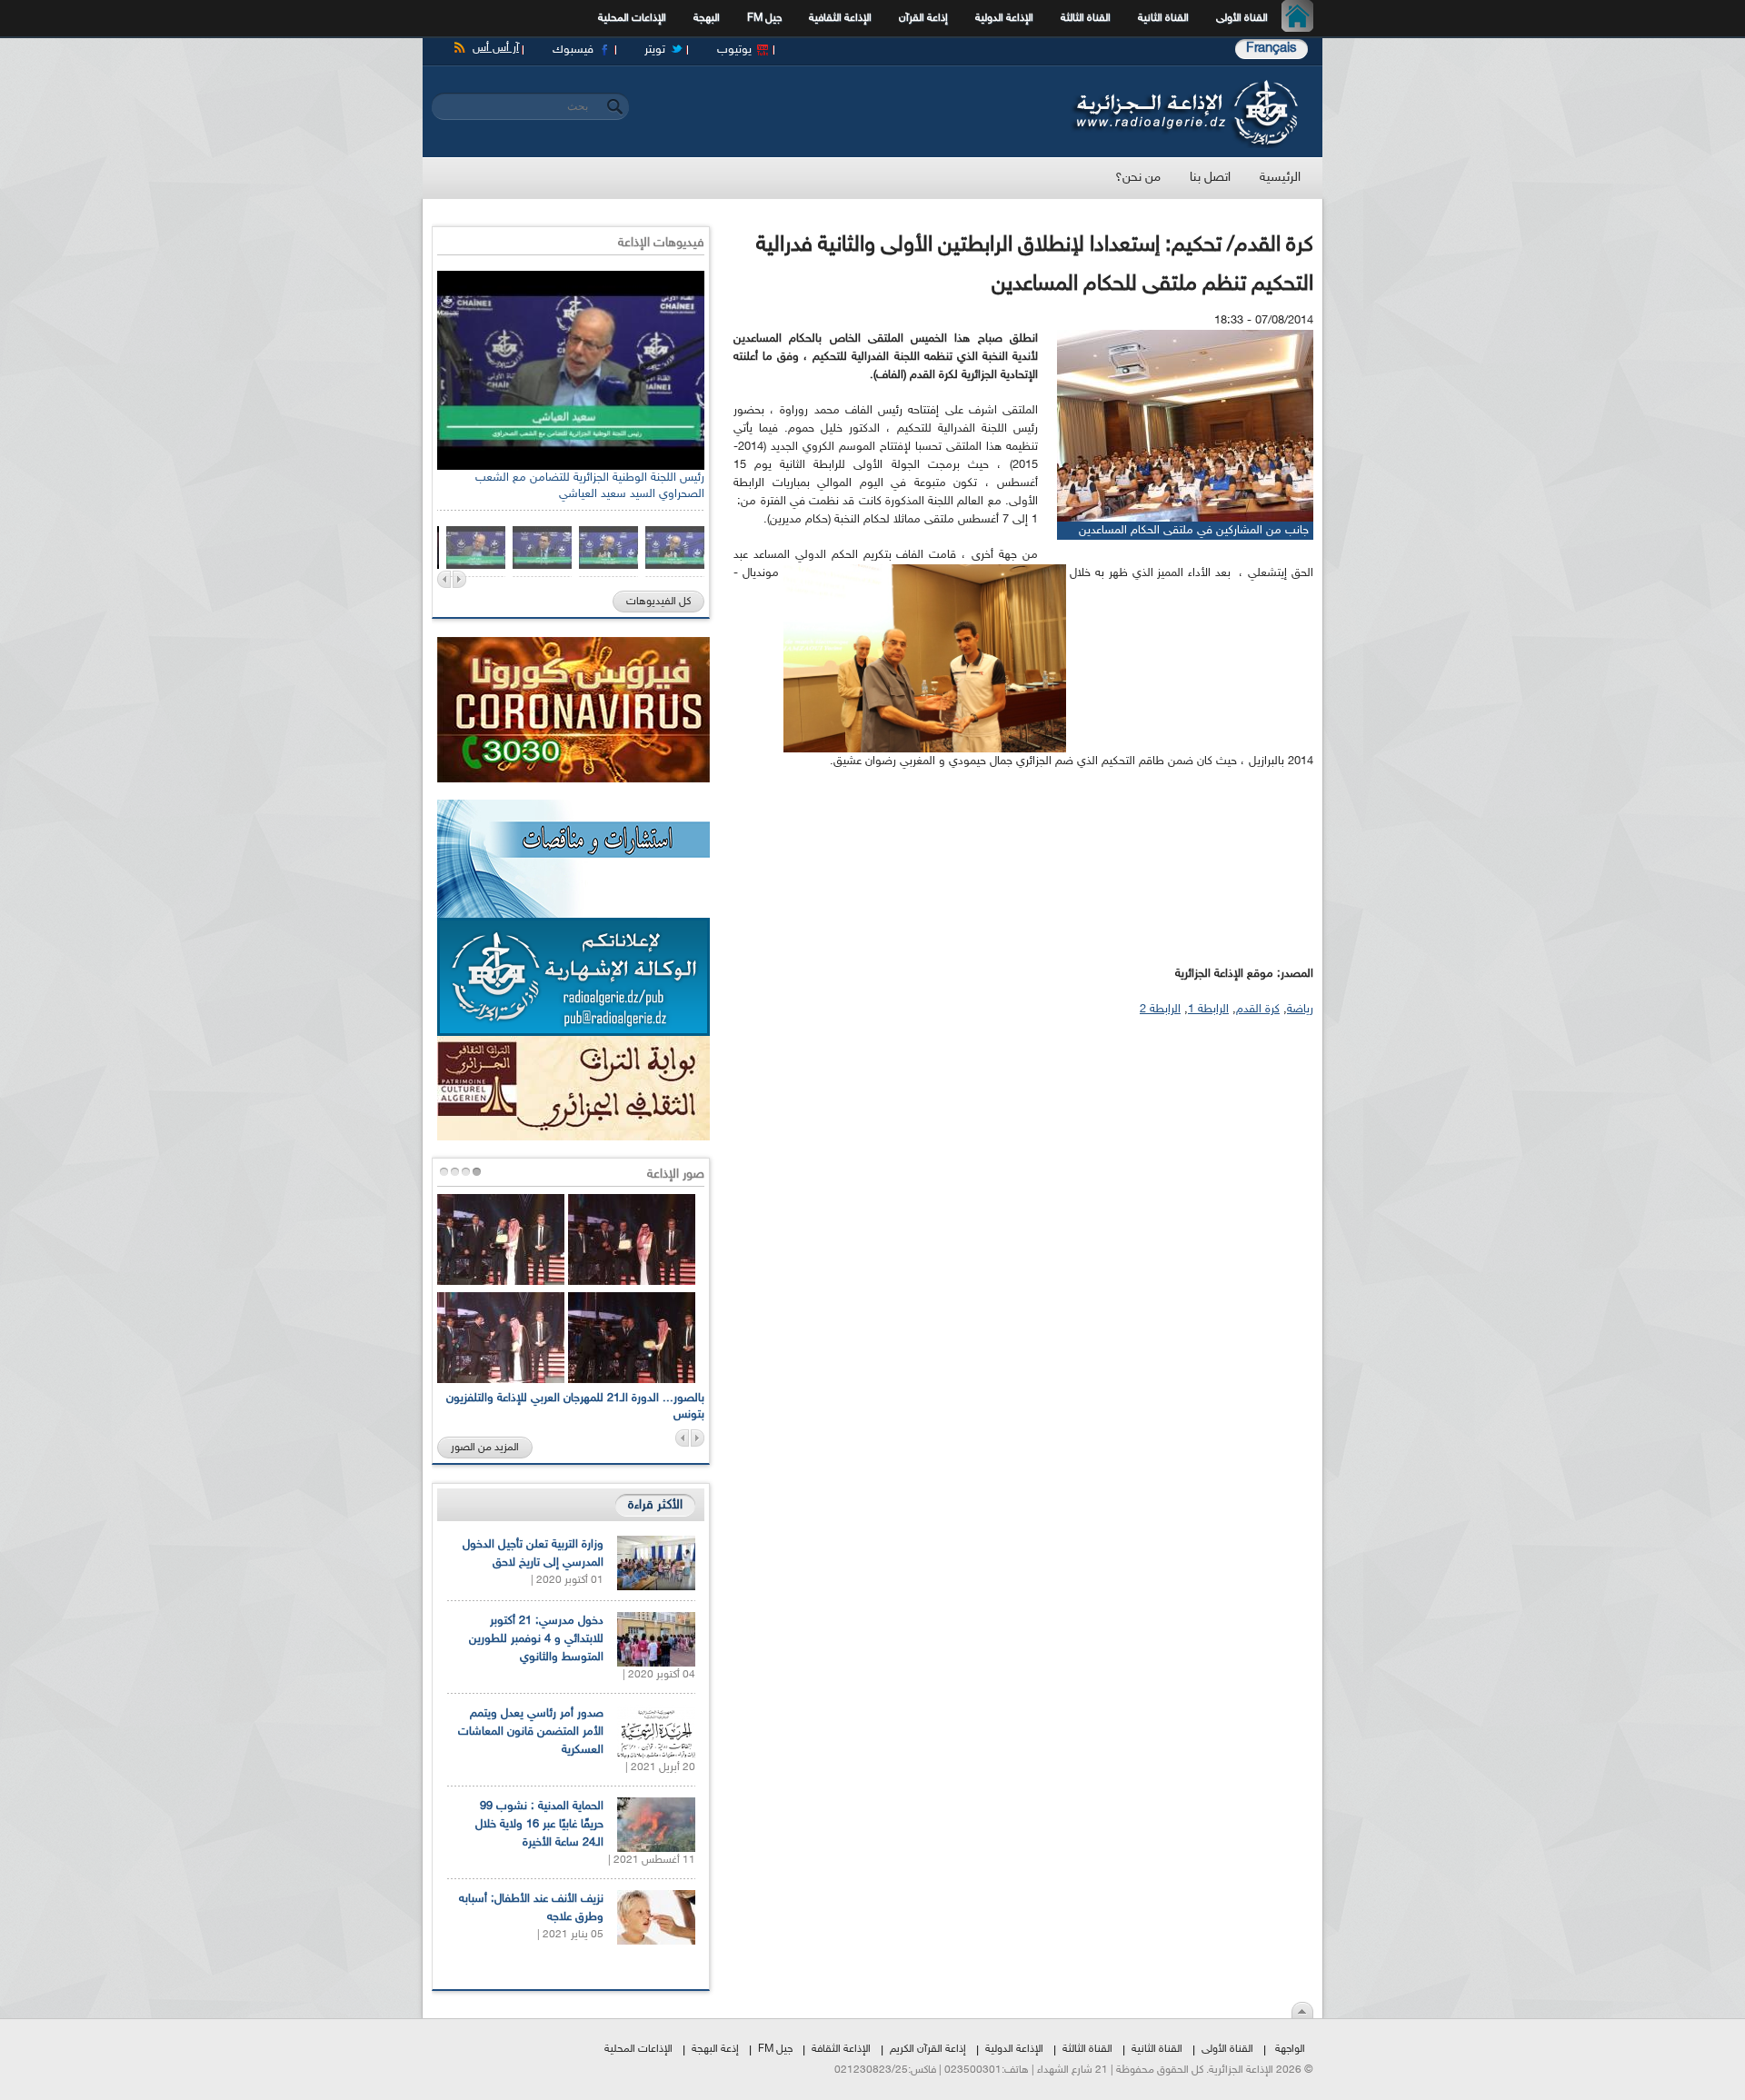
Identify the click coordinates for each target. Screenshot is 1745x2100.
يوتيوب (734, 50)
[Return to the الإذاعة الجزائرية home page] (1184, 85)
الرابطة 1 (1208, 1010)
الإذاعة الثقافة (841, 2049)
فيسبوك (573, 50)
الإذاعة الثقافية (840, 18)
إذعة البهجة (715, 2049)
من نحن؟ (1138, 178)
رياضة (1300, 1010)
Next (459, 579)
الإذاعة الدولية (1004, 18)
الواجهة (1290, 2049)
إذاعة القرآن (923, 18)
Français (1271, 49)
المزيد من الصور (485, 1448)
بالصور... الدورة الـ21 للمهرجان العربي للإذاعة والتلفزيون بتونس (575, 1407)
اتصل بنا (1210, 178)
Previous (444, 579)
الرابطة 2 (1160, 1010)
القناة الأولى (1242, 18)
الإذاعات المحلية (632, 18)
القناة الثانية (1163, 18)
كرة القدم (1258, 1010)
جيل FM (764, 18)
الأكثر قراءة (655, 1505)
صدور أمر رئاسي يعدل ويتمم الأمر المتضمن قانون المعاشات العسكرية (531, 1732)
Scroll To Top (1302, 2010)
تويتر (655, 50)
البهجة (707, 18)
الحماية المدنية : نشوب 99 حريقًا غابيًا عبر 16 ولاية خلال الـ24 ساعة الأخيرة (539, 1825)
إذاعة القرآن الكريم (928, 2049)
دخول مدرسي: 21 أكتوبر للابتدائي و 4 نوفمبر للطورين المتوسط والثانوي (536, 1639)
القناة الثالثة (1086, 18)
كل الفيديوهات (658, 602)
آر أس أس (496, 48)
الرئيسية (1302, 18)
